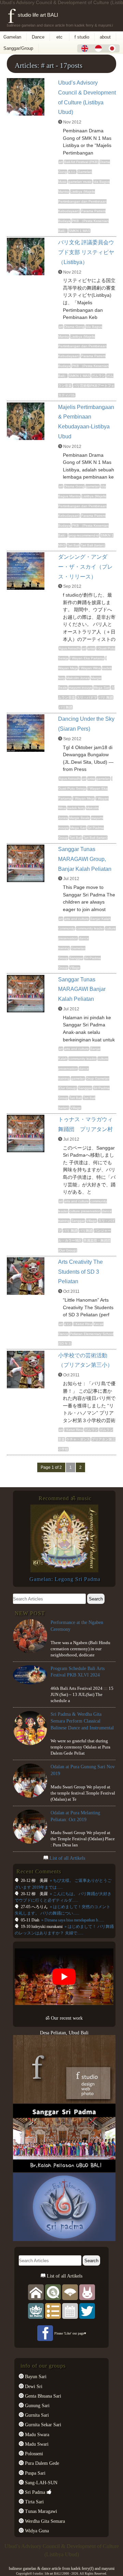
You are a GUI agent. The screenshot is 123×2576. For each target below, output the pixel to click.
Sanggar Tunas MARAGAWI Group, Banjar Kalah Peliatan (85, 859)
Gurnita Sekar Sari (42, 2425)
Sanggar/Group (18, 48)
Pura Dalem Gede (41, 2463)
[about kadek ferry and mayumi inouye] (87, 2292)
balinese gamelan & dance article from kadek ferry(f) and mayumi (62, 2568)
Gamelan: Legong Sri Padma (65, 1579)
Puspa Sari (35, 2473)
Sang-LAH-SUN (40, 2483)
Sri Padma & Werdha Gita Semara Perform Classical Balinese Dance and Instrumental (82, 1721)
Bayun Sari (35, 2376)
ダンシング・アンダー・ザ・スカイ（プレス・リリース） (85, 567)
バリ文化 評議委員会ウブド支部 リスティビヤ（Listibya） (86, 252)
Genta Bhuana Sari (42, 2396)
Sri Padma (34, 2492)
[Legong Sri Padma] (64, 1571)
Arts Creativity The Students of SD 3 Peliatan (80, 1272)
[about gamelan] (53, 2292)
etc (59, 37)
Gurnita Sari (36, 2415)
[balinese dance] (70, 2292)
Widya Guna (36, 2531)
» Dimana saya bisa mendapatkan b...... (72, 1920)
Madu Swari (36, 2444)
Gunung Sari (37, 2405)
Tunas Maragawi (40, 2511)
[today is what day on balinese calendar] (70, 2311)
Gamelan (12, 37)
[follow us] (87, 2311)
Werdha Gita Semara (44, 2521)
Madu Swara (36, 2434)
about (105, 37)
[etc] (53, 2311)
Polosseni (33, 2454)
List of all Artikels (67, 1858)
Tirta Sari (34, 2502)
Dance (38, 37)
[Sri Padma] (36, 2311)
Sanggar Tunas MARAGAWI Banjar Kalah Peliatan (82, 989)
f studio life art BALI (33, 15)
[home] (36, 2292)
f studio (82, 37)
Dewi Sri (33, 2386)
